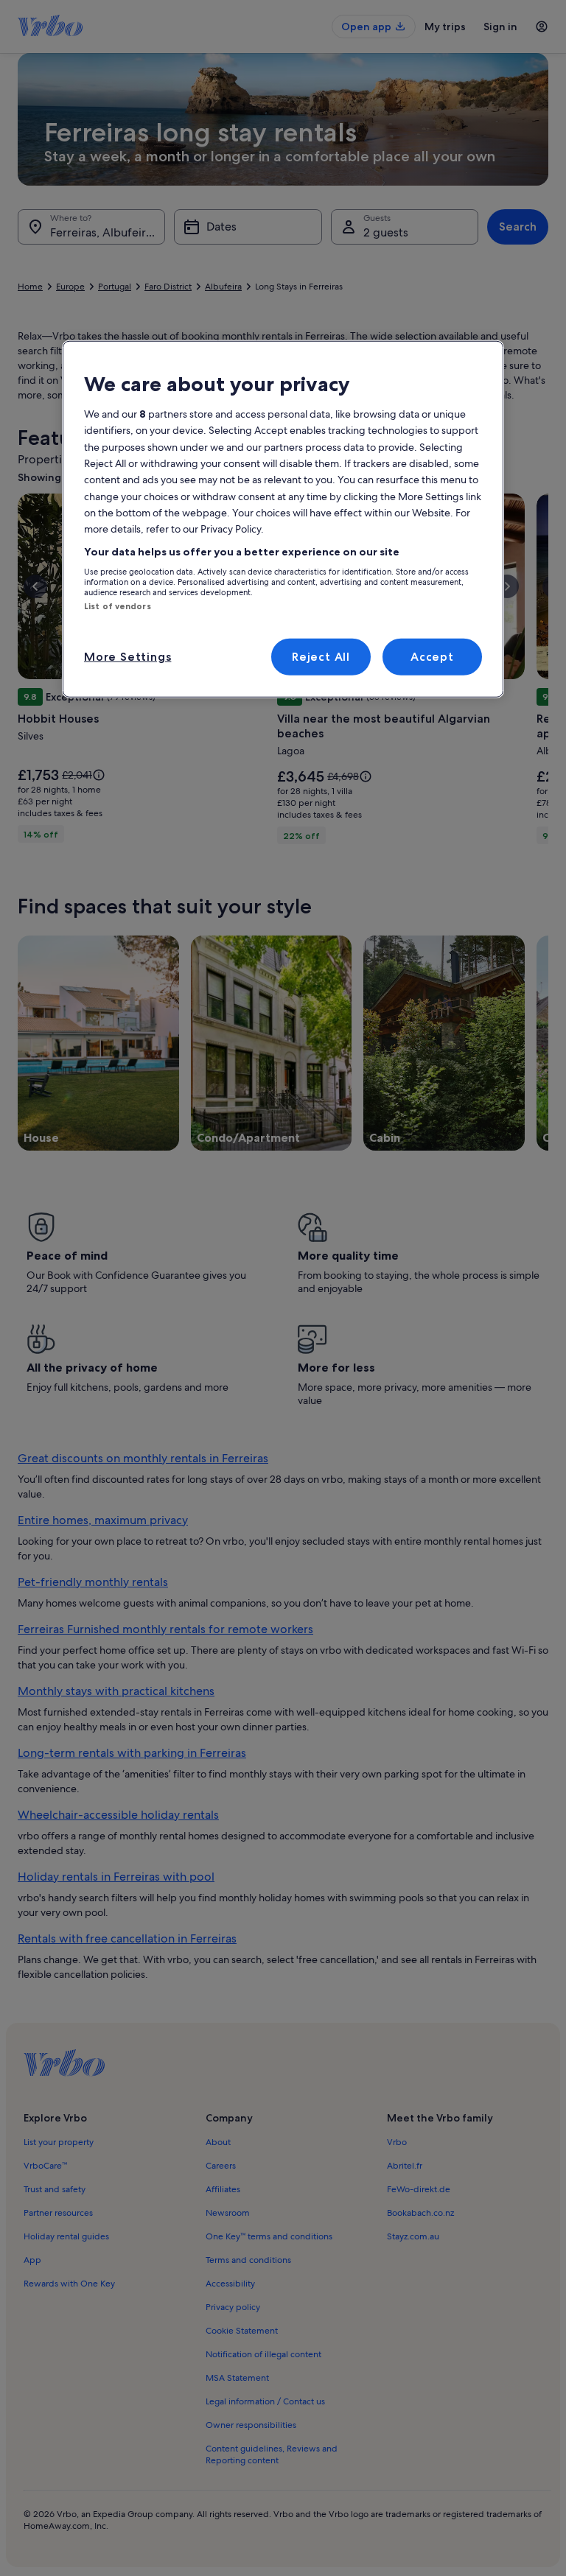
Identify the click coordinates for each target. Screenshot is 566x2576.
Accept (432, 657)
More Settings (127, 657)
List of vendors (118, 606)
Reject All (321, 657)
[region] (283, 519)
